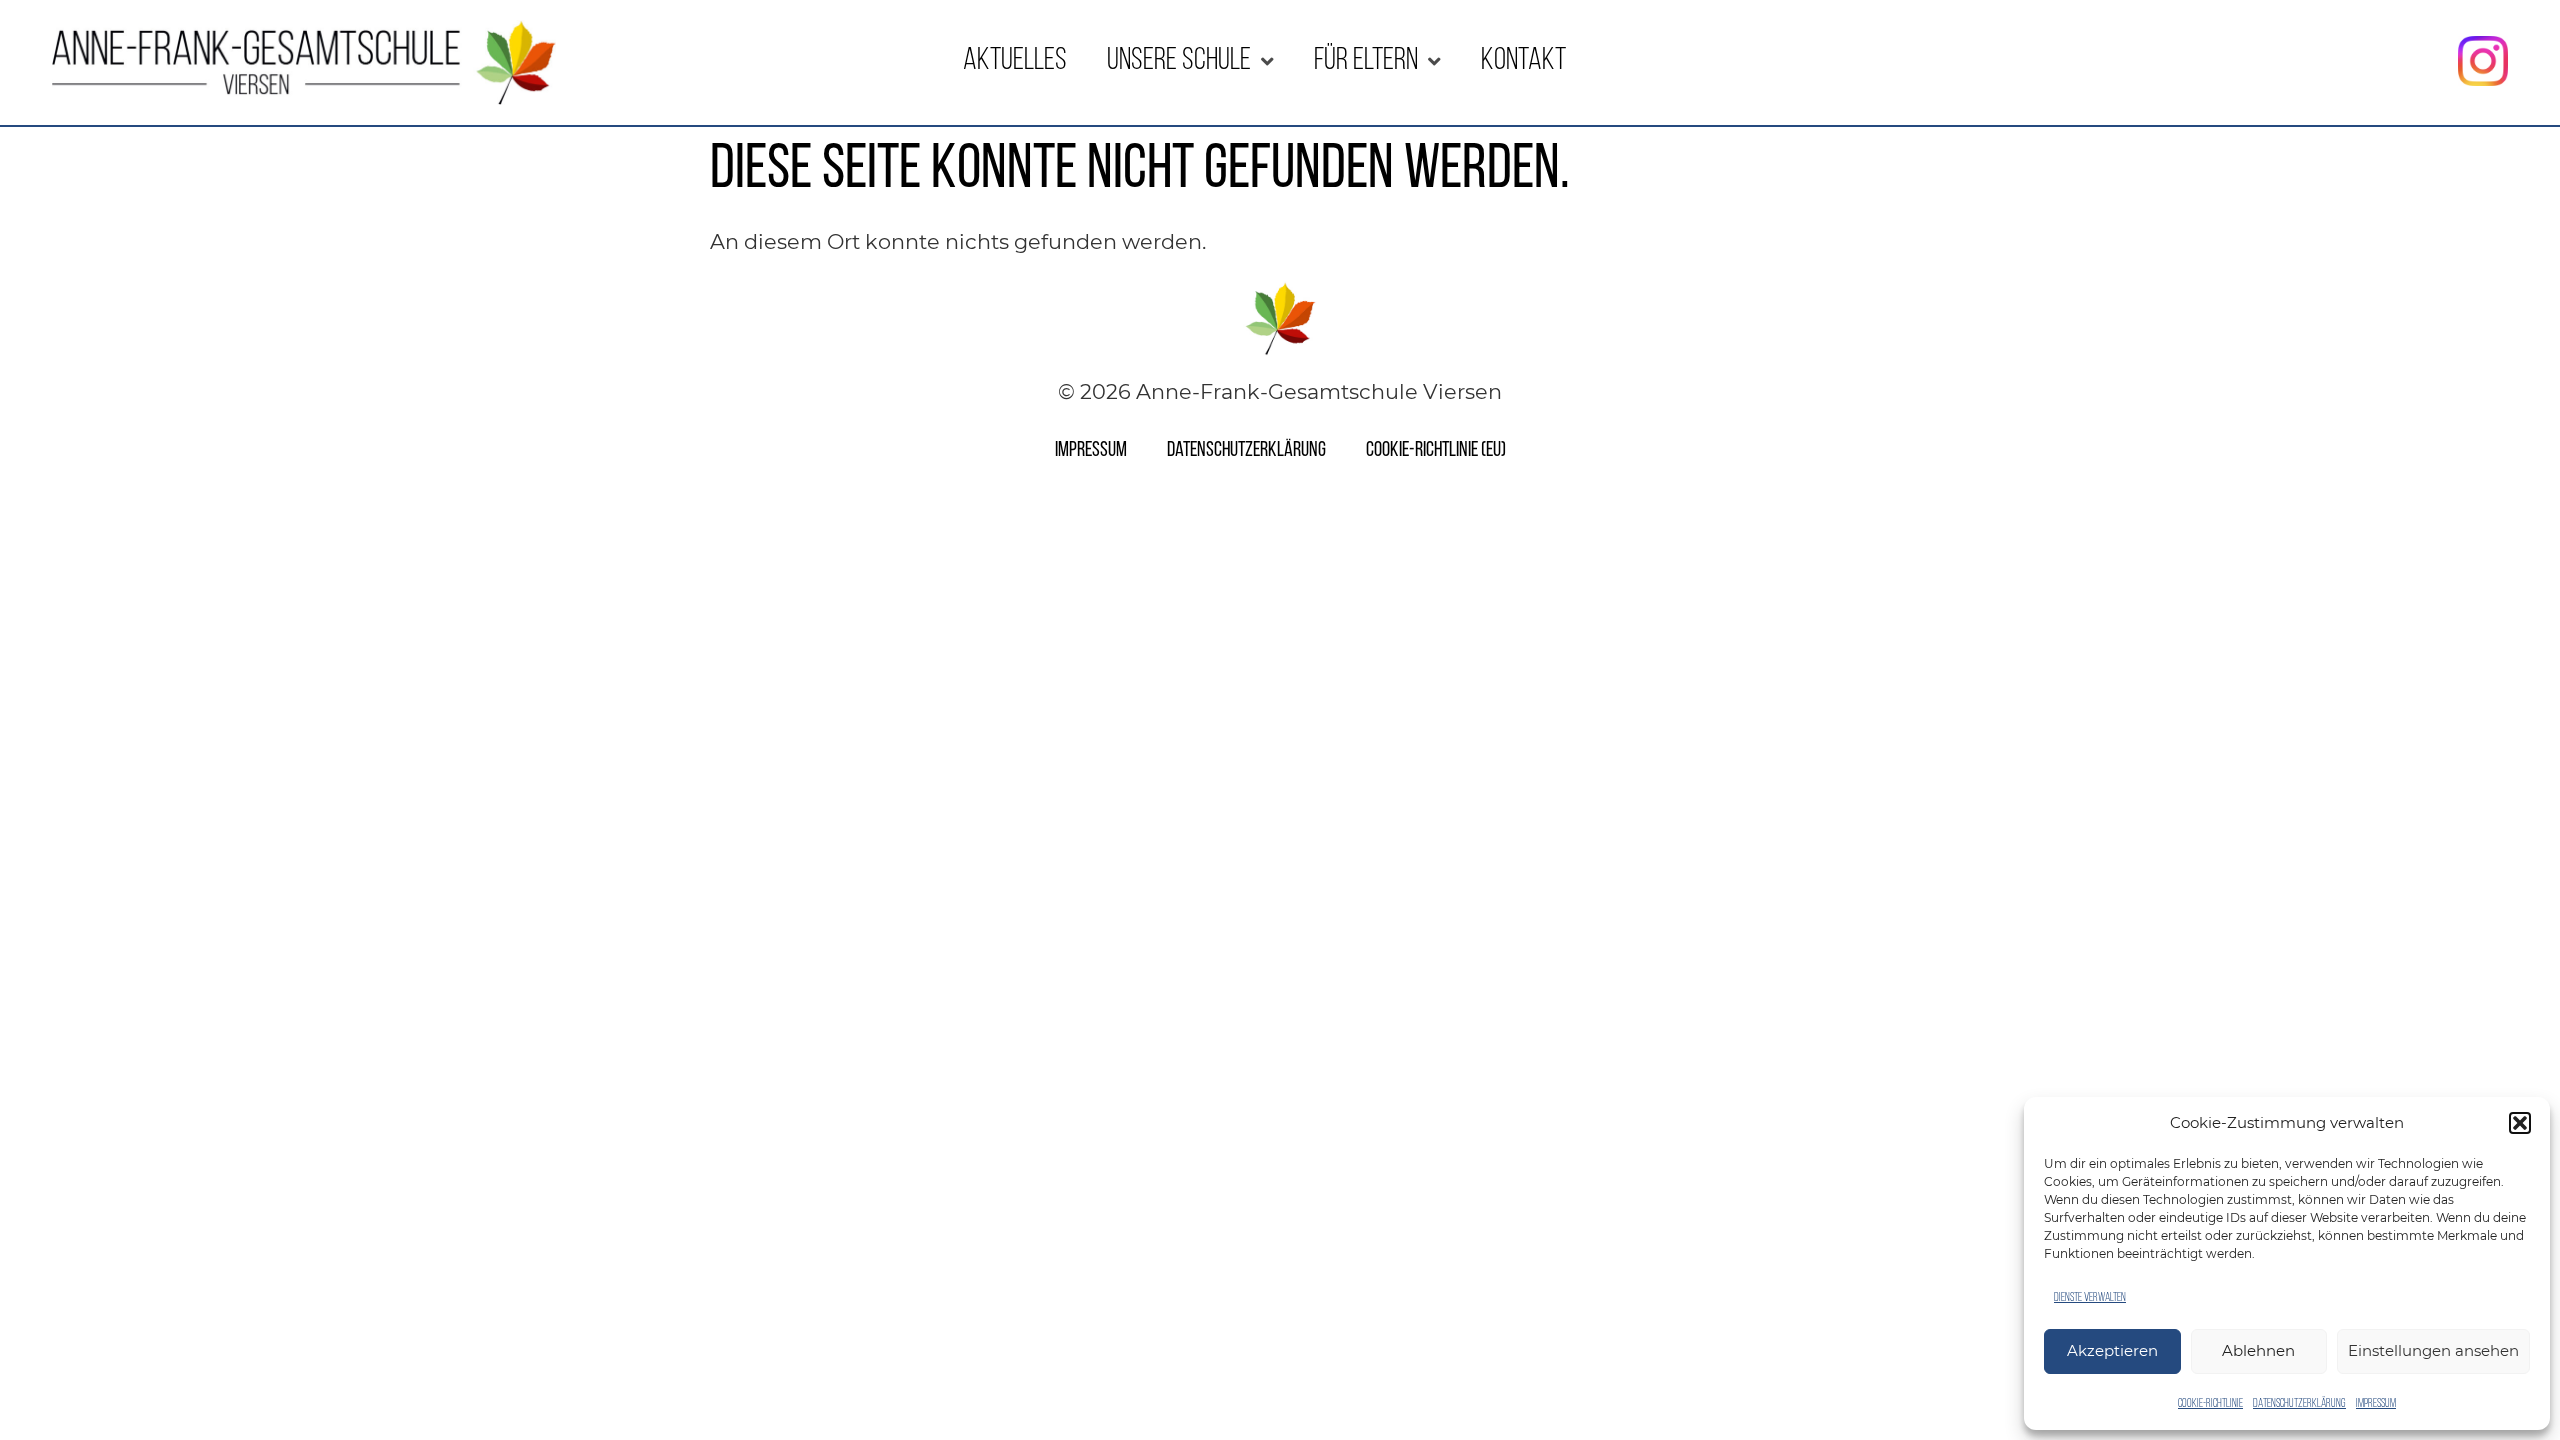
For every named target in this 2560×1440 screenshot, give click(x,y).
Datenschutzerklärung (2299, 1404)
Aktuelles (1015, 61)
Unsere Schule (1179, 61)
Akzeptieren (2112, 1350)
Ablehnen (2258, 1350)
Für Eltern (1366, 61)
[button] (2520, 1123)
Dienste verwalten (2090, 1298)
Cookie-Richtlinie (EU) (1436, 450)
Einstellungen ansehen (2433, 1350)
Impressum (2376, 1404)
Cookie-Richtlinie (2210, 1404)
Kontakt (1523, 61)
